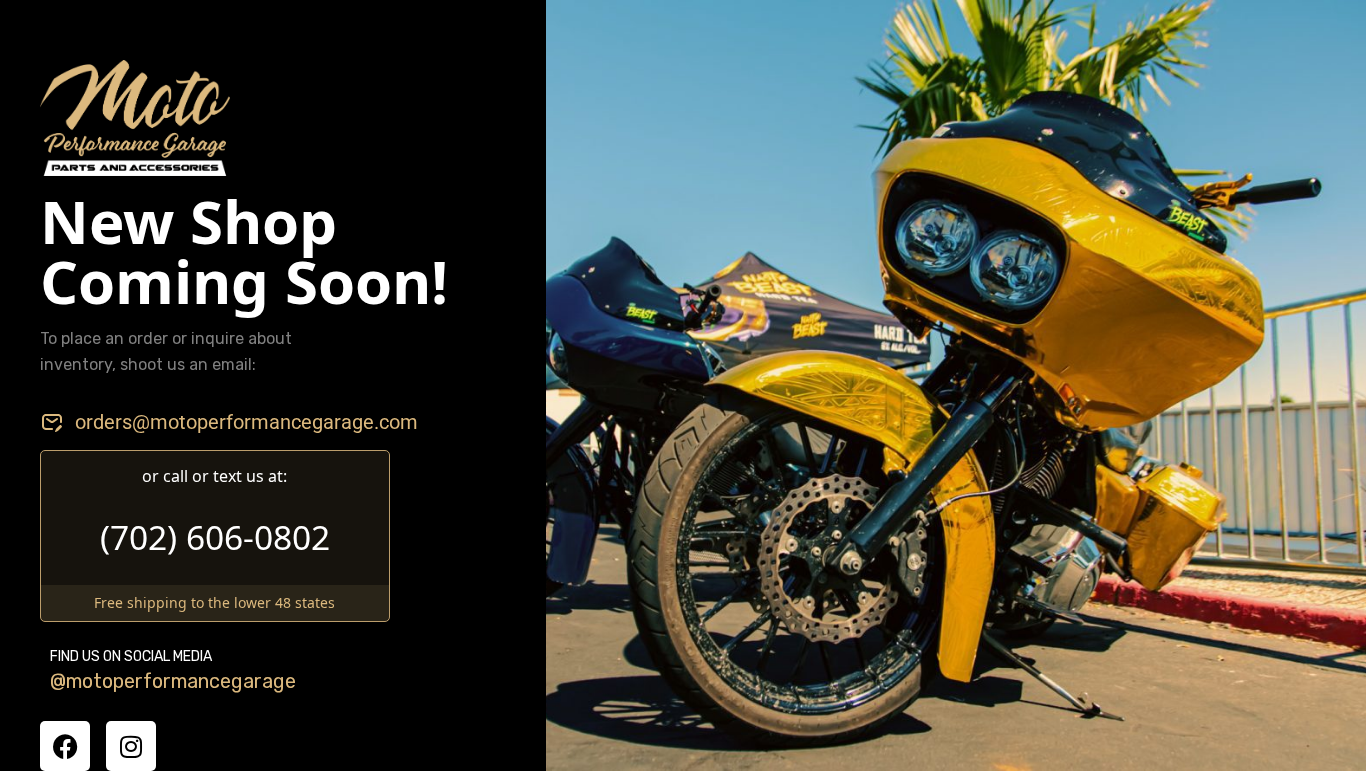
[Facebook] (65, 746)
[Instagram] (131, 746)
